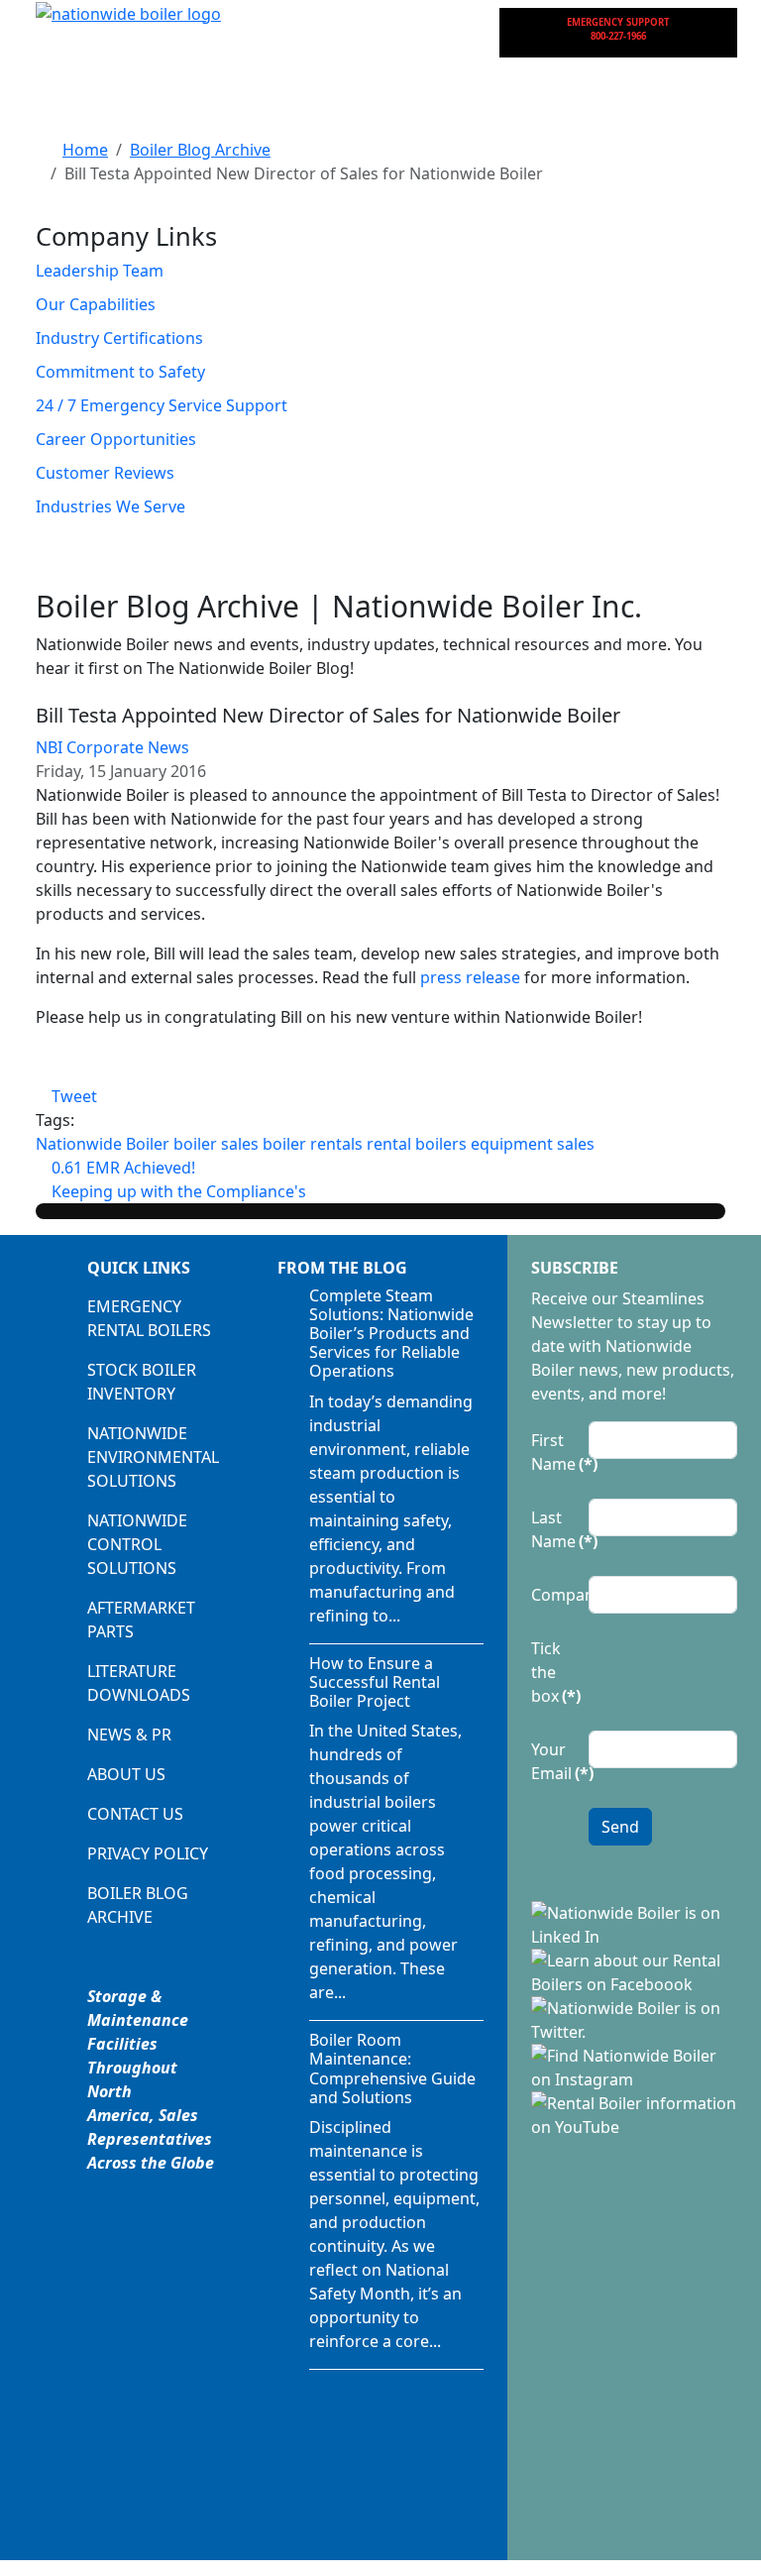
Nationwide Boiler (103, 1144)
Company (554, 1595)
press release (470, 977)
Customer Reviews (105, 473)
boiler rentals (313, 1144)
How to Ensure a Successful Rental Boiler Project (375, 1682)
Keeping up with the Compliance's (177, 1191)
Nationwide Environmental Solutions (153, 1457)
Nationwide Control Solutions (137, 1544)
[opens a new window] (634, 1923)
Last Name (554, 1529)
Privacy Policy (148, 1853)
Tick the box (554, 1672)
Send (620, 1827)
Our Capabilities (96, 304)
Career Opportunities (116, 439)
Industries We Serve (110, 506)
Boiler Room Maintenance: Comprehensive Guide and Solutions (392, 2069)
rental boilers (417, 1144)
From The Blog (342, 1268)
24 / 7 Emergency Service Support (162, 405)
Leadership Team (100, 271)
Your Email (554, 1761)
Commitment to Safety (120, 372)
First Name (554, 1452)
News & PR (129, 1735)
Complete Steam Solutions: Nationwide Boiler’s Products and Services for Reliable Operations (391, 1334)
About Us (126, 1774)
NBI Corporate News (112, 747)
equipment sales (533, 1144)
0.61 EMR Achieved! (121, 1168)
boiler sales (216, 1144)
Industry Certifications (119, 338)
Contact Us (135, 1814)
